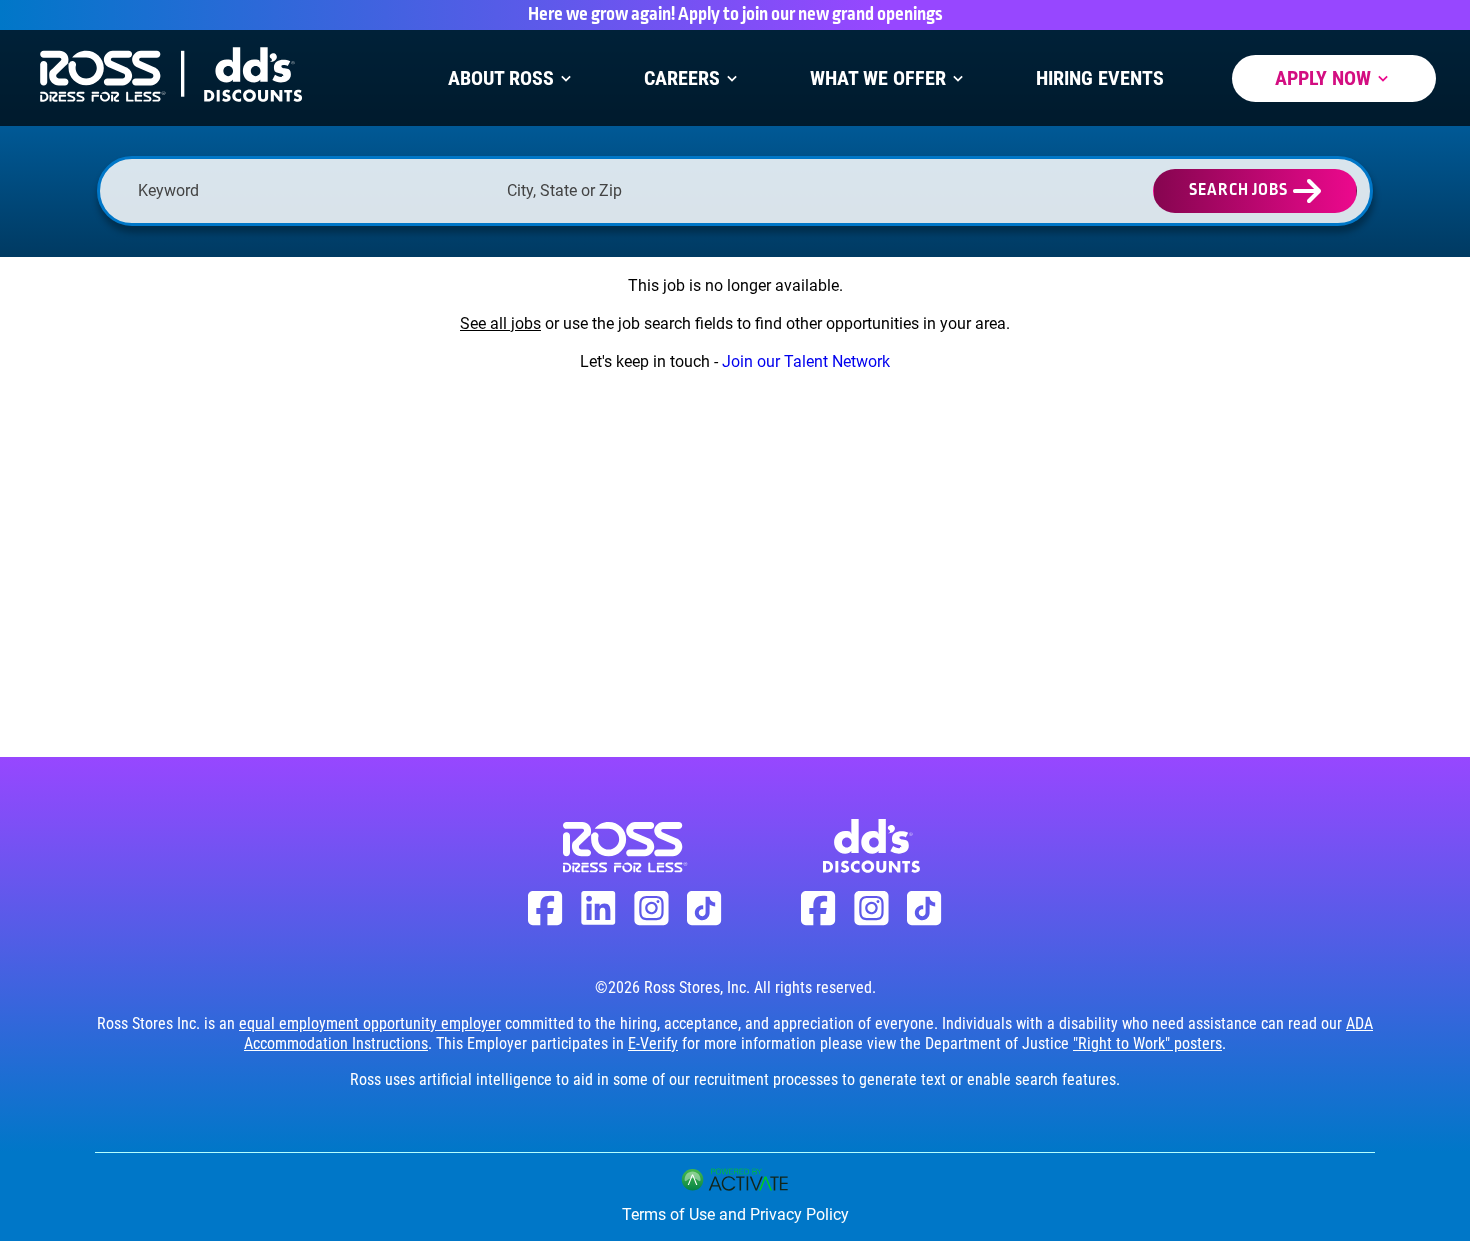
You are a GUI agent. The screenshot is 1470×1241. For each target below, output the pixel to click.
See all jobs (500, 323)
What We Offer (878, 78)
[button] (839, 191)
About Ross (501, 78)
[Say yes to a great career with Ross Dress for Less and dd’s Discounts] (170, 106)
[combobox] (681, 190)
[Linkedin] (598, 919)
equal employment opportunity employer (370, 1023)
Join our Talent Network (806, 361)
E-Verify (653, 1043)
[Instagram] (651, 920)
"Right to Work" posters (1147, 1043)
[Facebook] (545, 920)
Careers (682, 78)
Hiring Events (1100, 78)
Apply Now (1323, 78)
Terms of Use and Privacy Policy (735, 1214)
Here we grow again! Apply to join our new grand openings (735, 15)
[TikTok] (704, 920)
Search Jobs (1238, 191)
